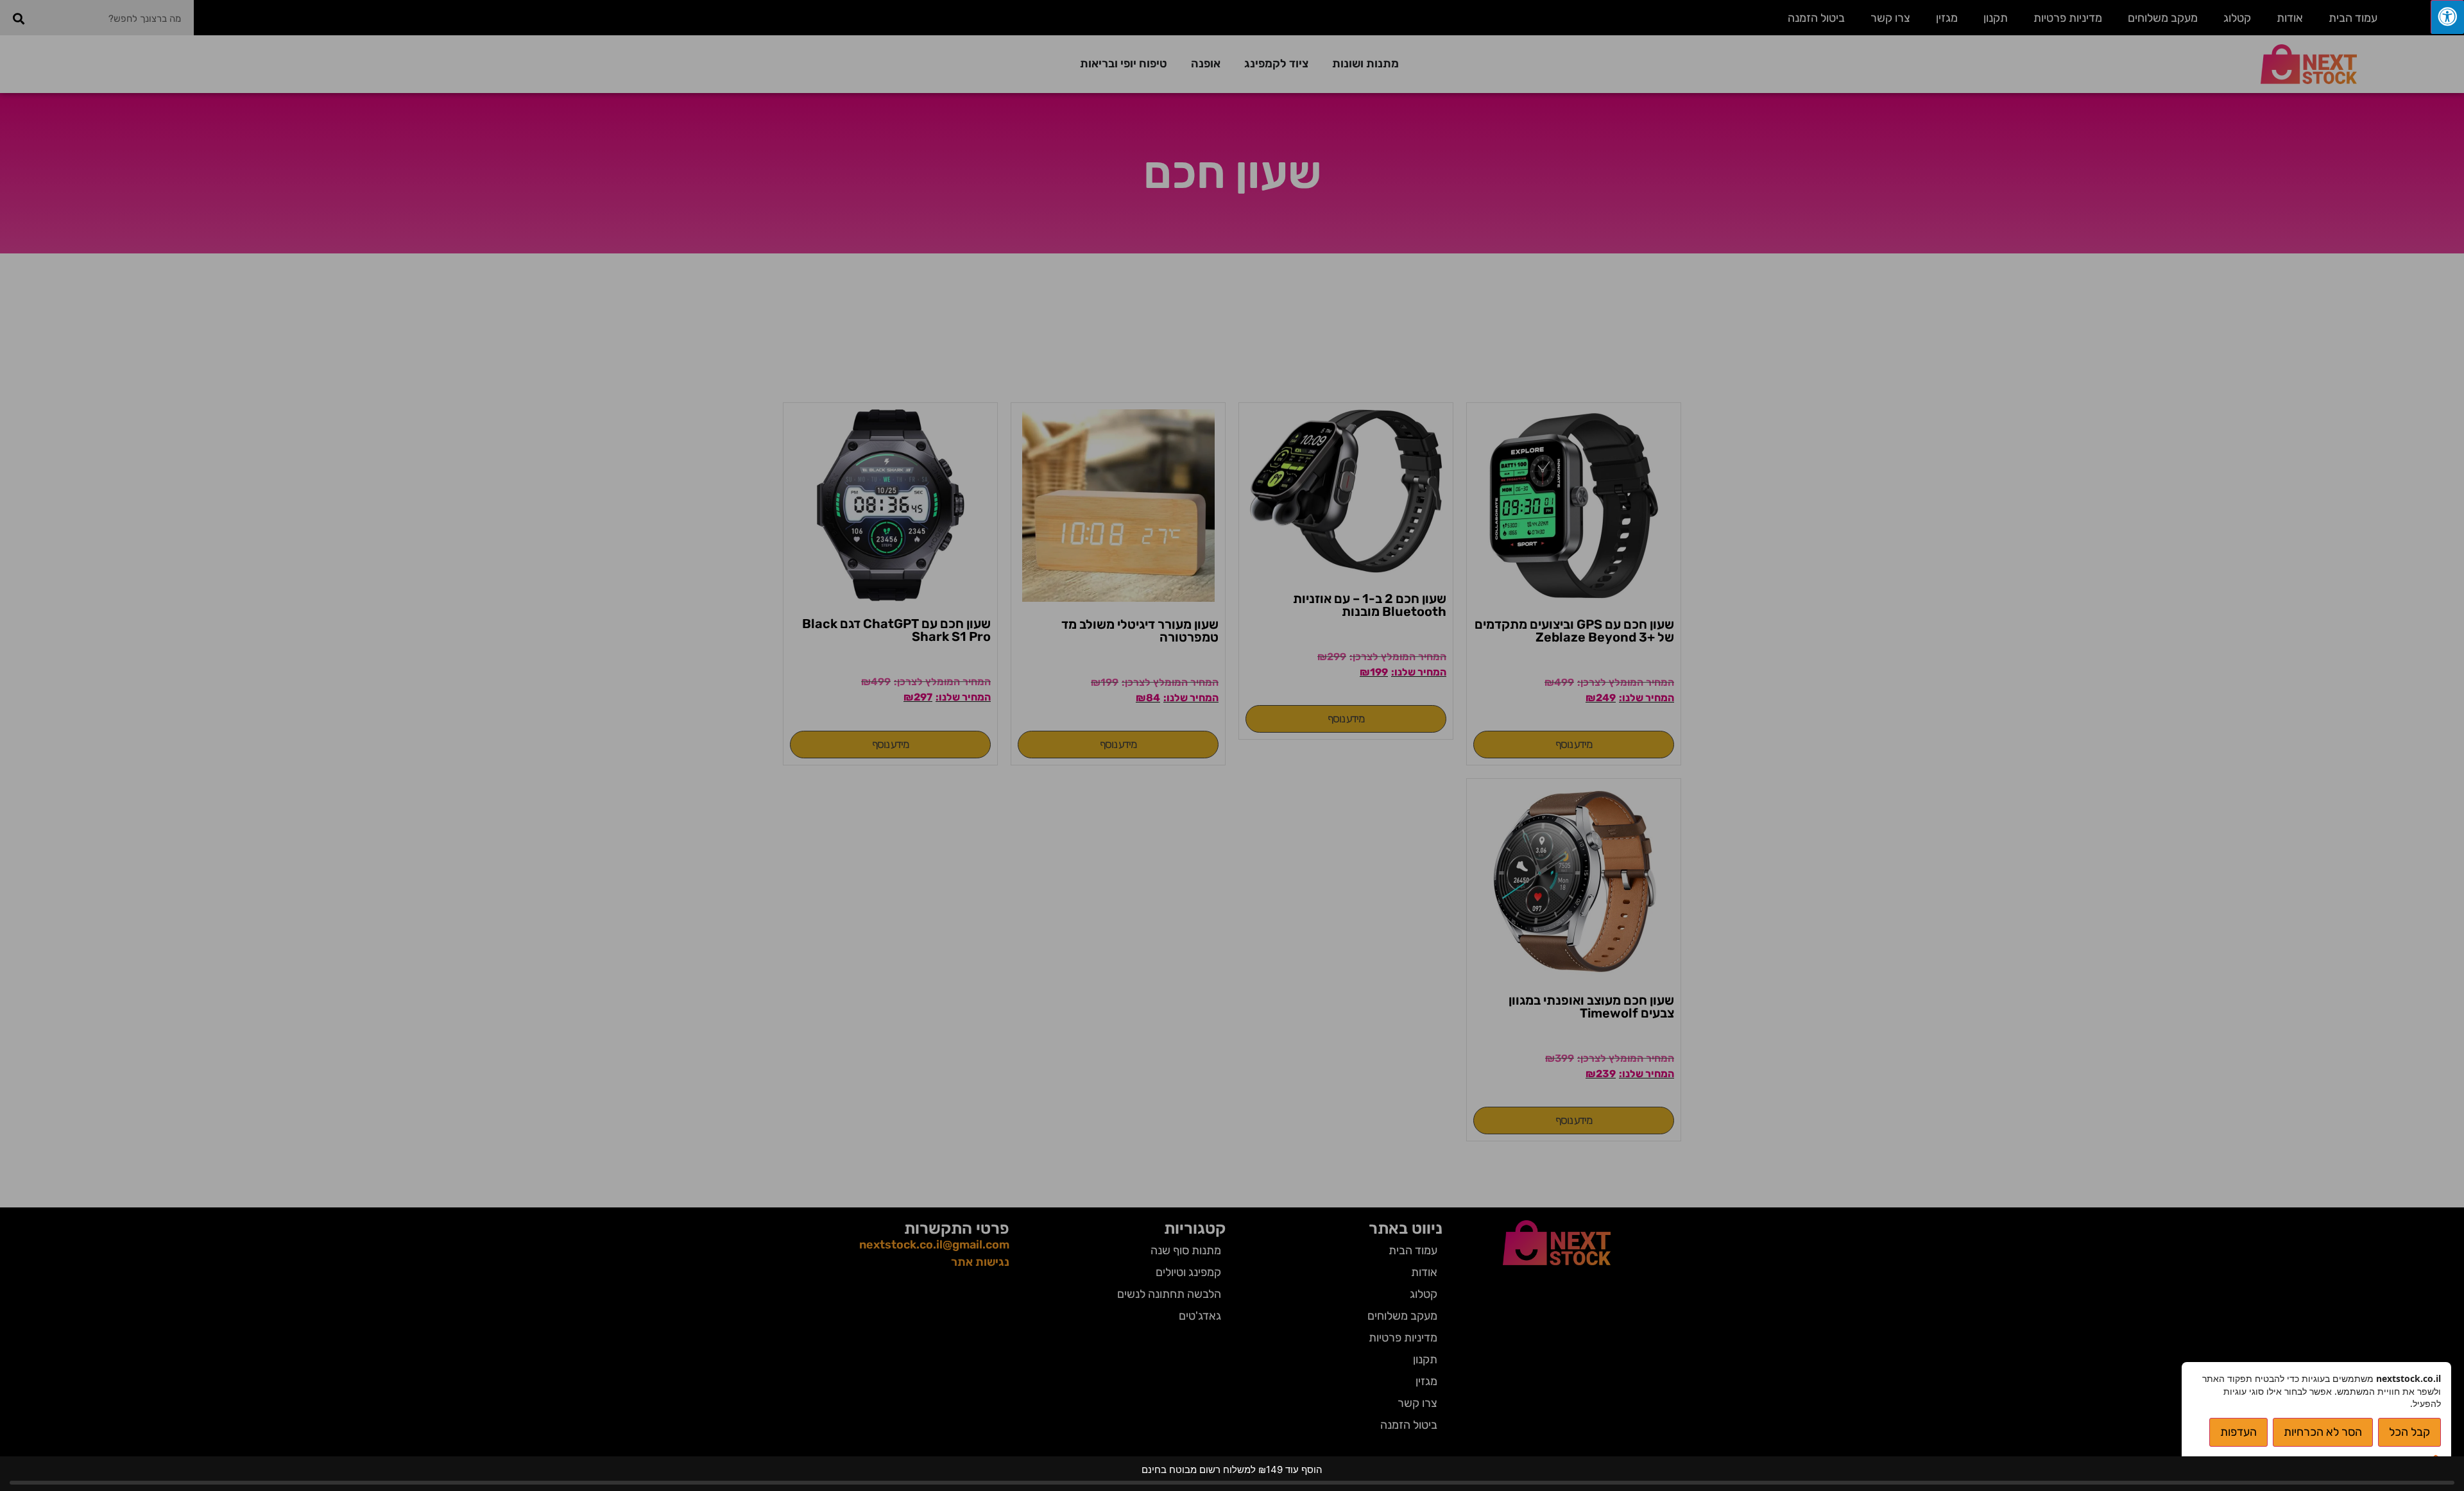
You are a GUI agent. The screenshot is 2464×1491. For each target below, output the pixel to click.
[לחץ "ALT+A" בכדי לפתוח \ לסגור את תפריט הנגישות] (2447, 17)
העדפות (2238, 1432)
